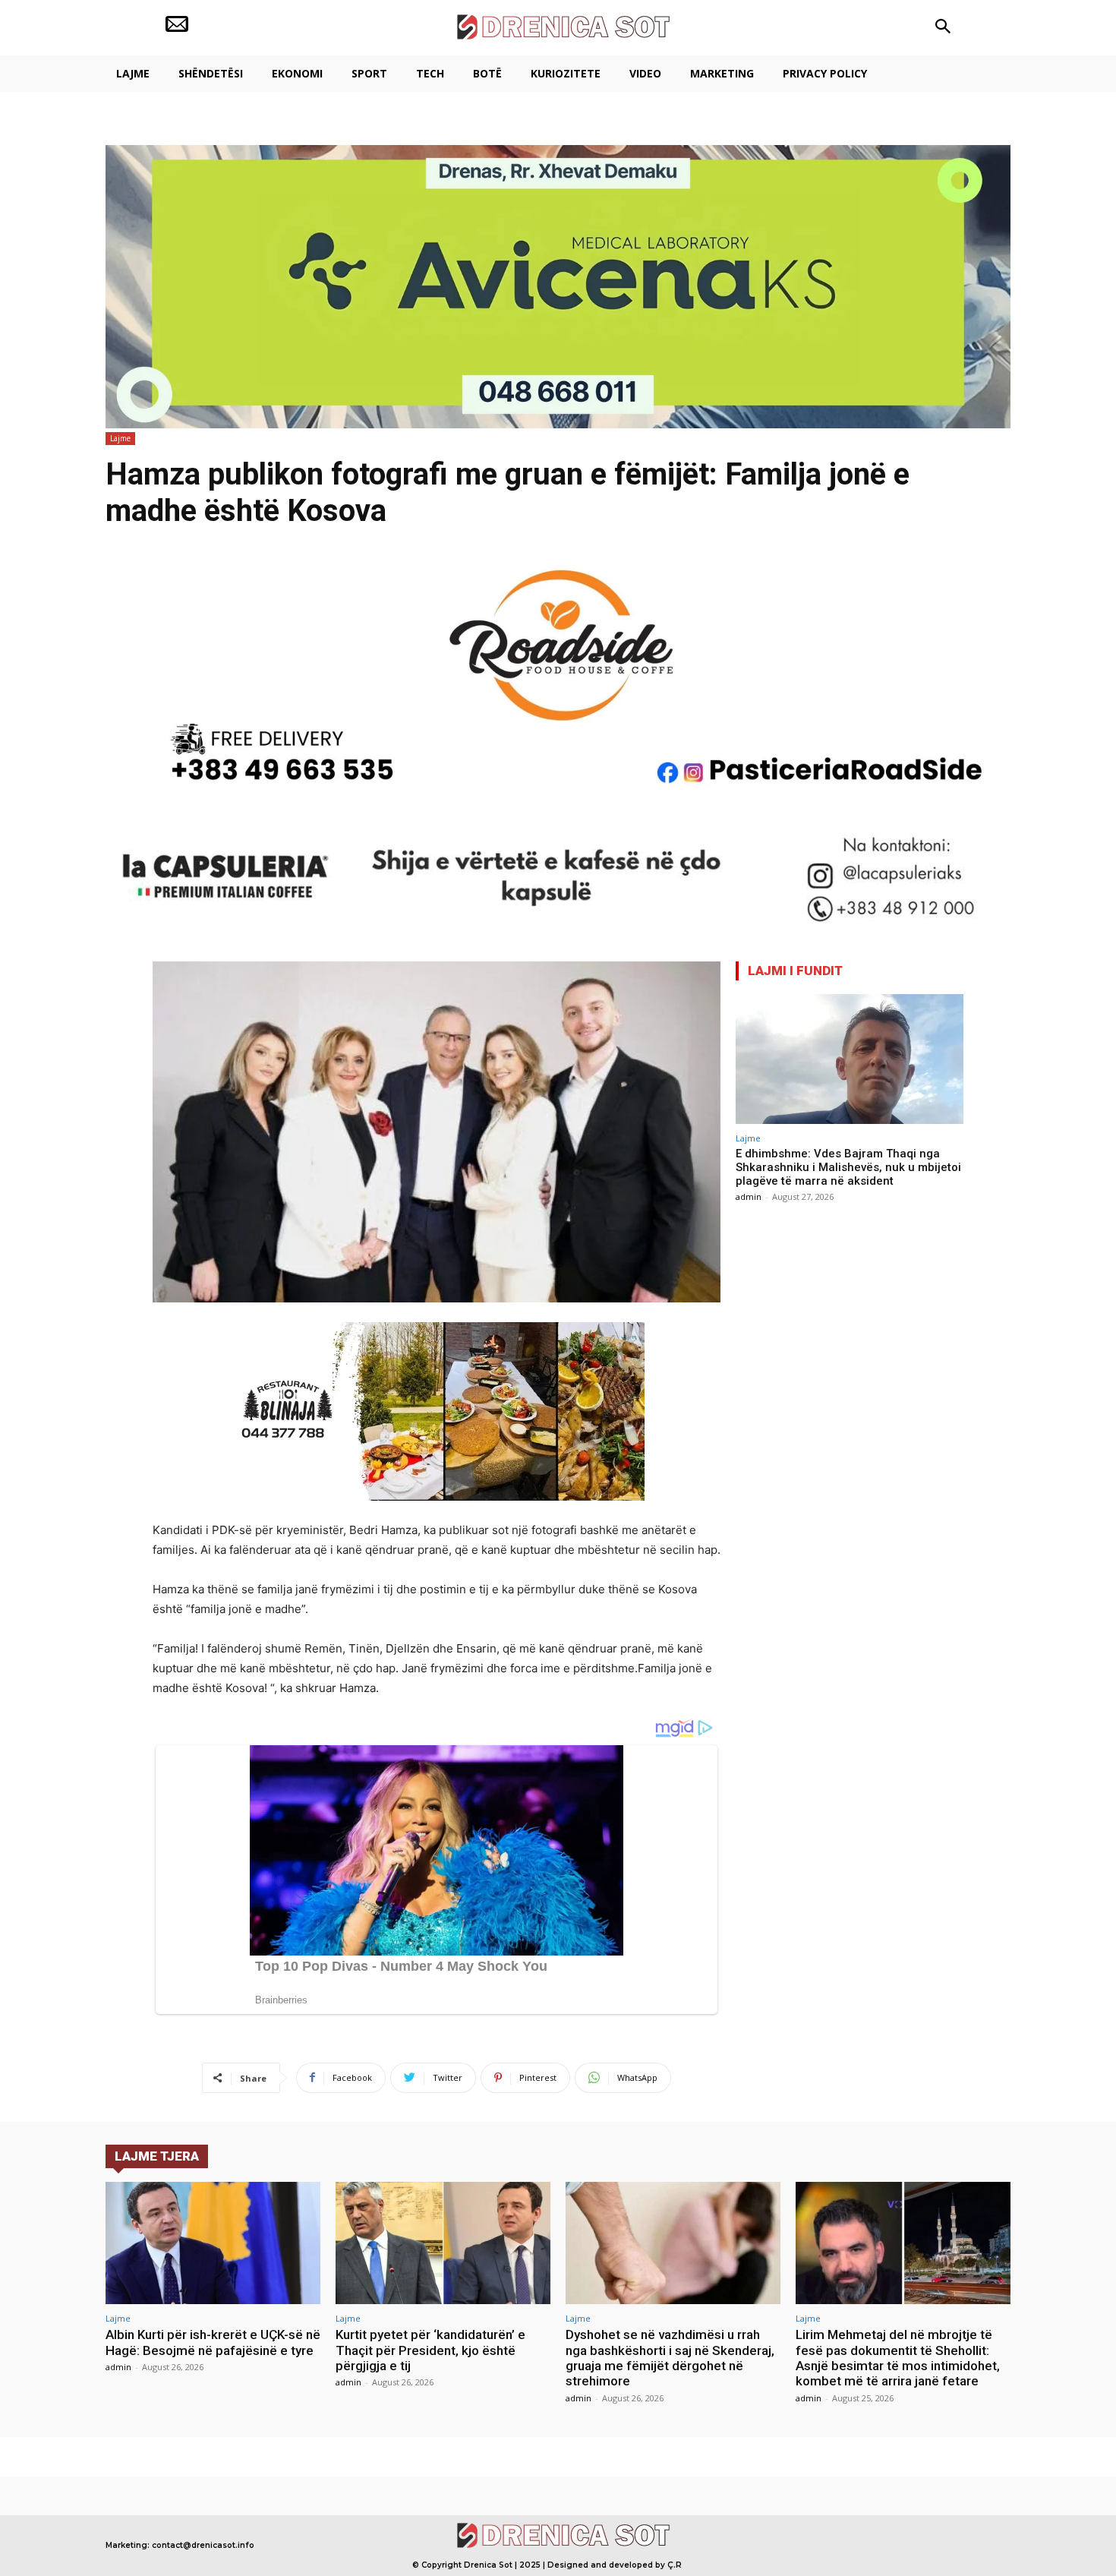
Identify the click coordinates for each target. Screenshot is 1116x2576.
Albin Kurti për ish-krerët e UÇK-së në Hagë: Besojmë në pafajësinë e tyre (213, 2342)
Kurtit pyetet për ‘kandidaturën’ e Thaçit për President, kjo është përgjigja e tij (430, 2350)
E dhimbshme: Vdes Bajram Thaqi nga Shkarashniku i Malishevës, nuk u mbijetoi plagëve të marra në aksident (848, 1167)
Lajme (120, 438)
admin (749, 1196)
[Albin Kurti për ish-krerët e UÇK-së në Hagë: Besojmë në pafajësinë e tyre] (213, 2243)
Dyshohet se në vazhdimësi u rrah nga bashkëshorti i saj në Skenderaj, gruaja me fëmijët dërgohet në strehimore (670, 2358)
